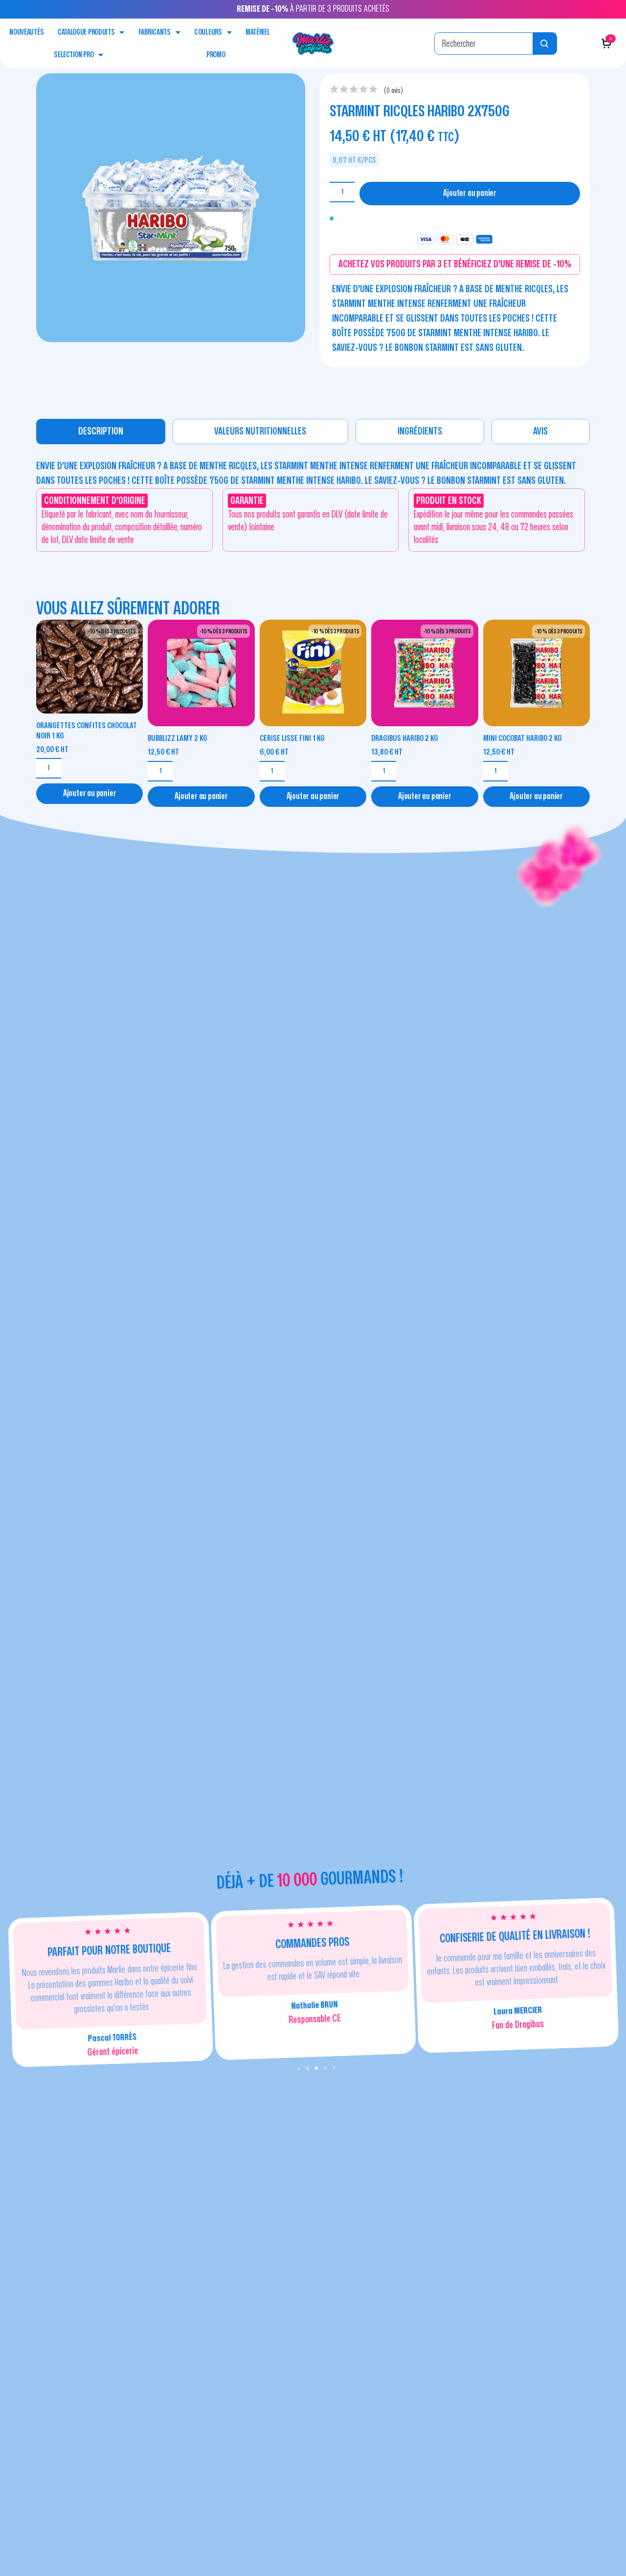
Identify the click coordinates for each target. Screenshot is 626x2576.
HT (52, 749)
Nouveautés (26, 32)
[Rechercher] (545, 43)
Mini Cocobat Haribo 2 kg (523, 738)
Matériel (258, 32)
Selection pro (74, 55)
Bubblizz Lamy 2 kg (178, 738)
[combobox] (484, 43)
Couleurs (208, 32)
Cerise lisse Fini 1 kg (292, 738)
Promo (216, 55)
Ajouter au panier (470, 193)
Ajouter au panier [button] (90, 793)
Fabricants (155, 32)
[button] (299, 2069)
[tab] (101, 432)
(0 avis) (393, 91)
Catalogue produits (86, 32)
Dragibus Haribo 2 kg (405, 738)
